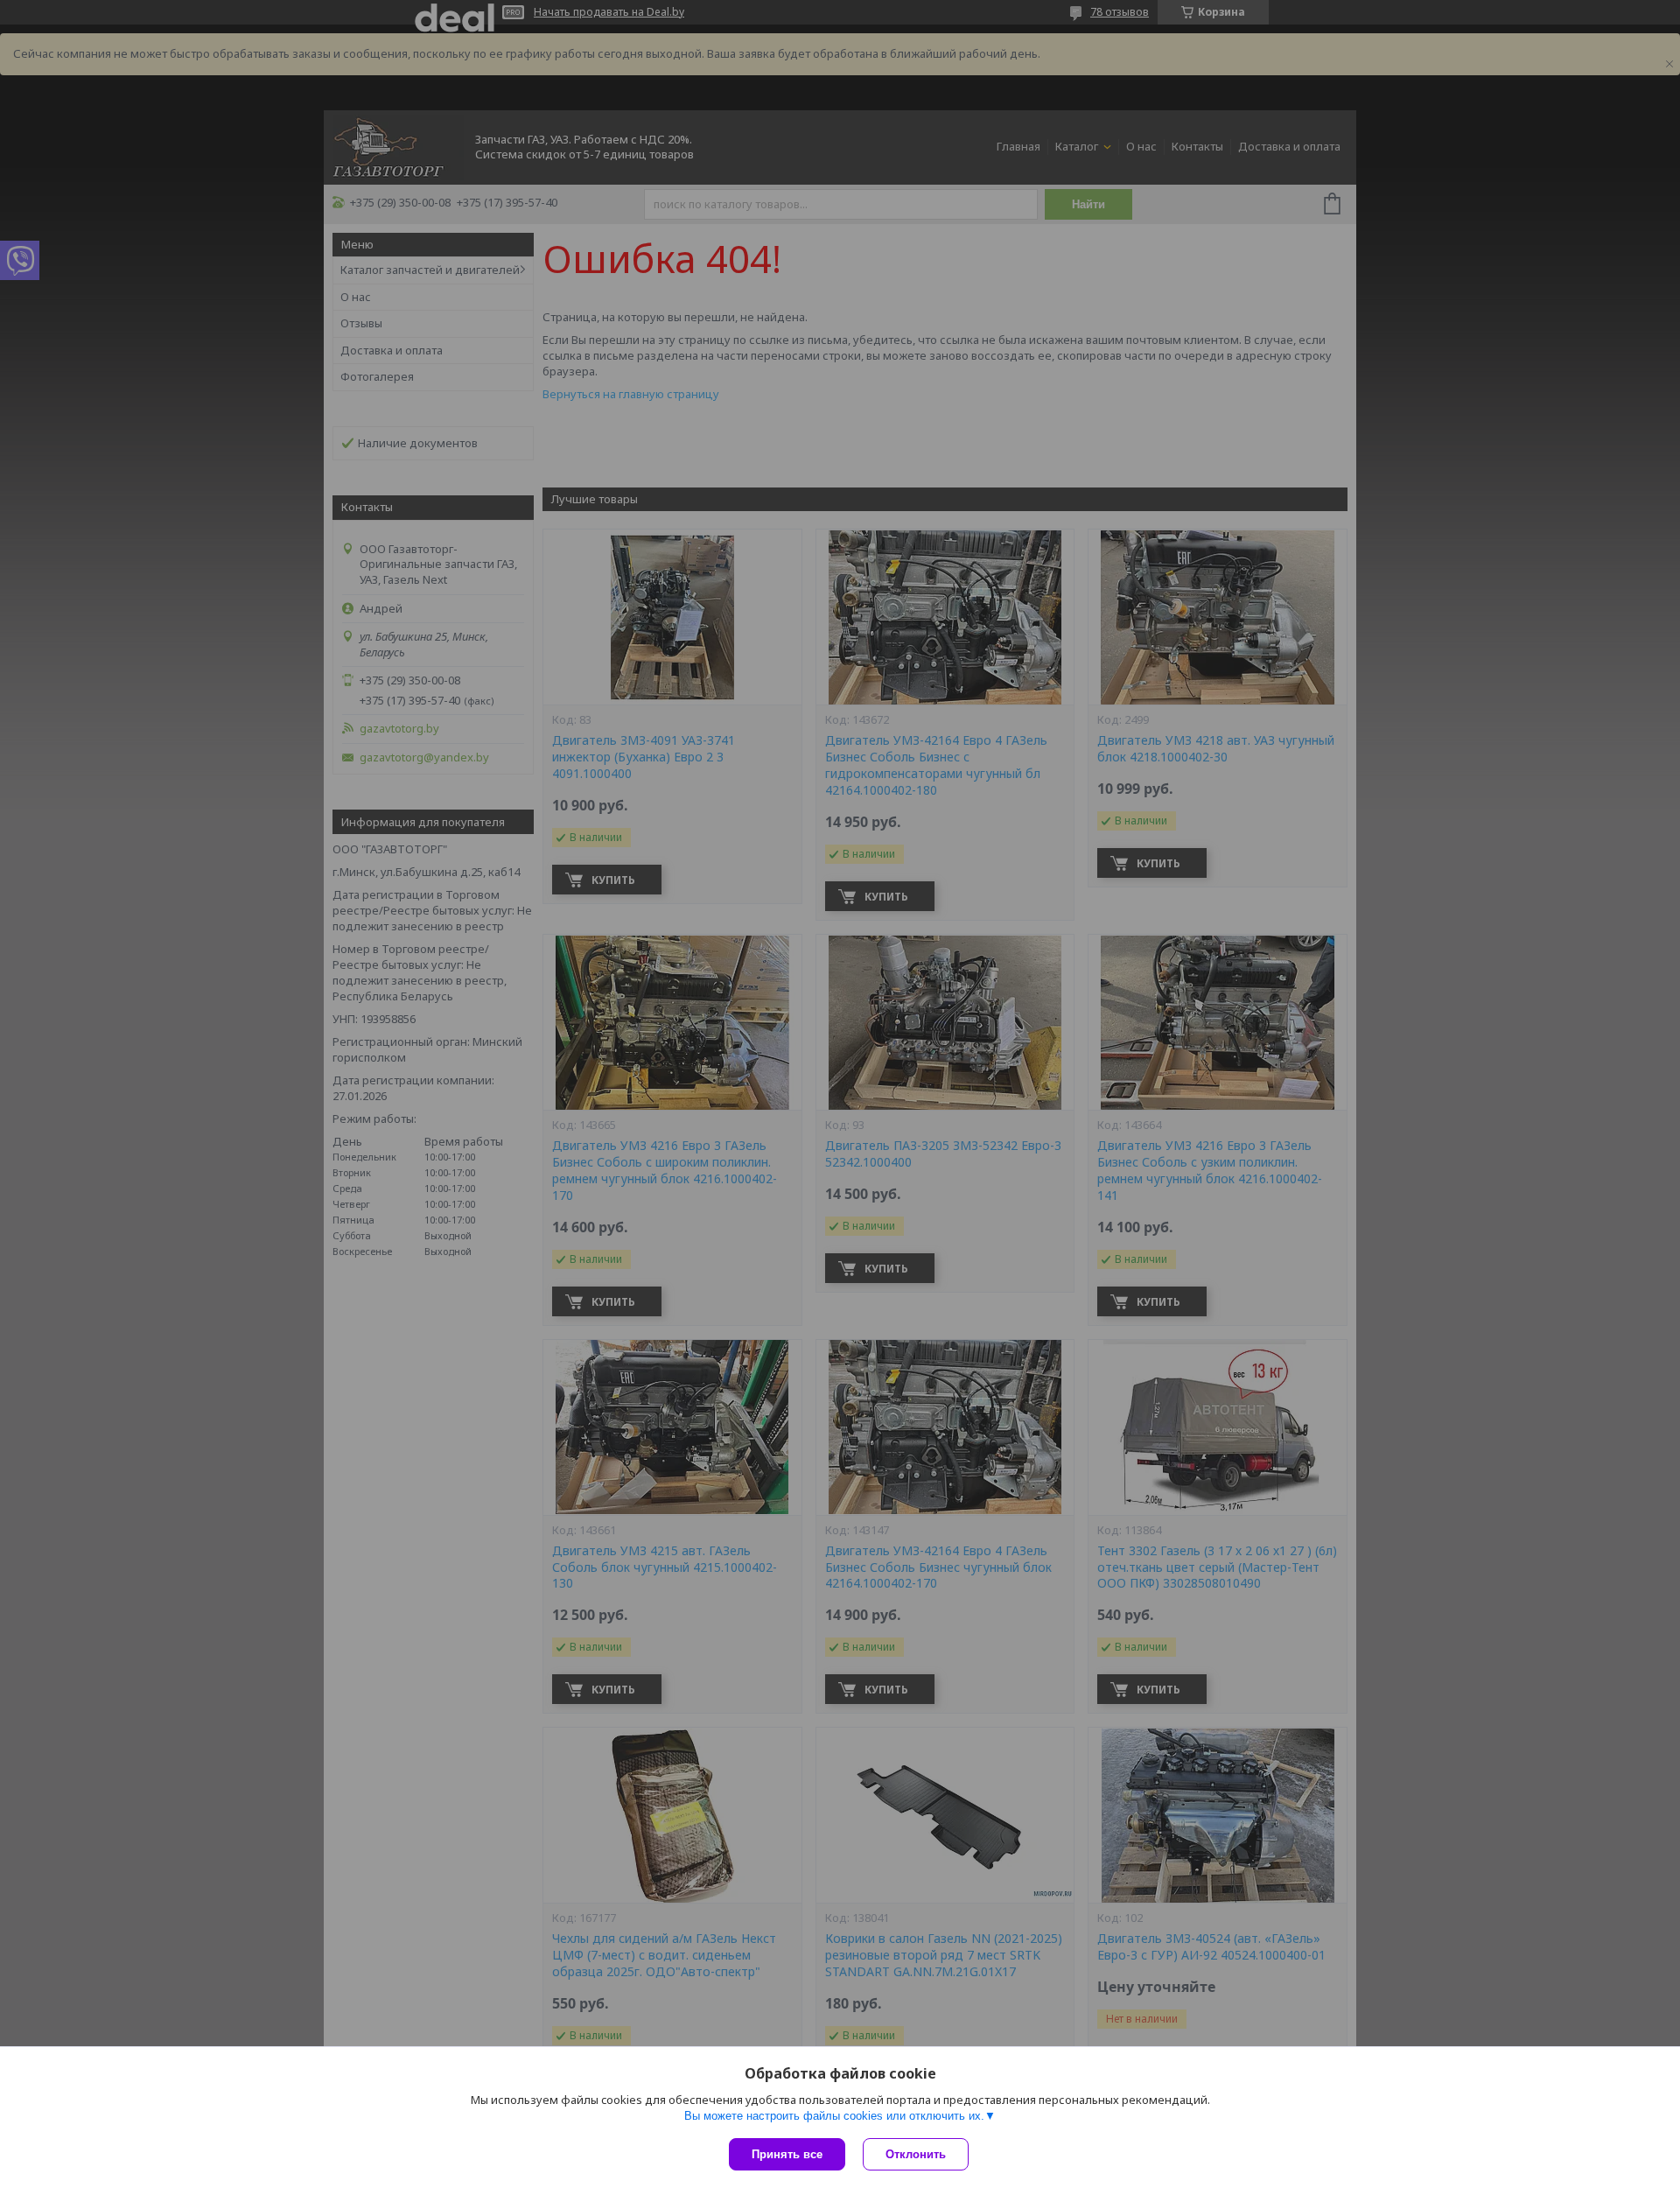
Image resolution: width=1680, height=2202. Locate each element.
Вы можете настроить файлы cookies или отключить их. (834, 2116)
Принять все (787, 2154)
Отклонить (916, 2154)
